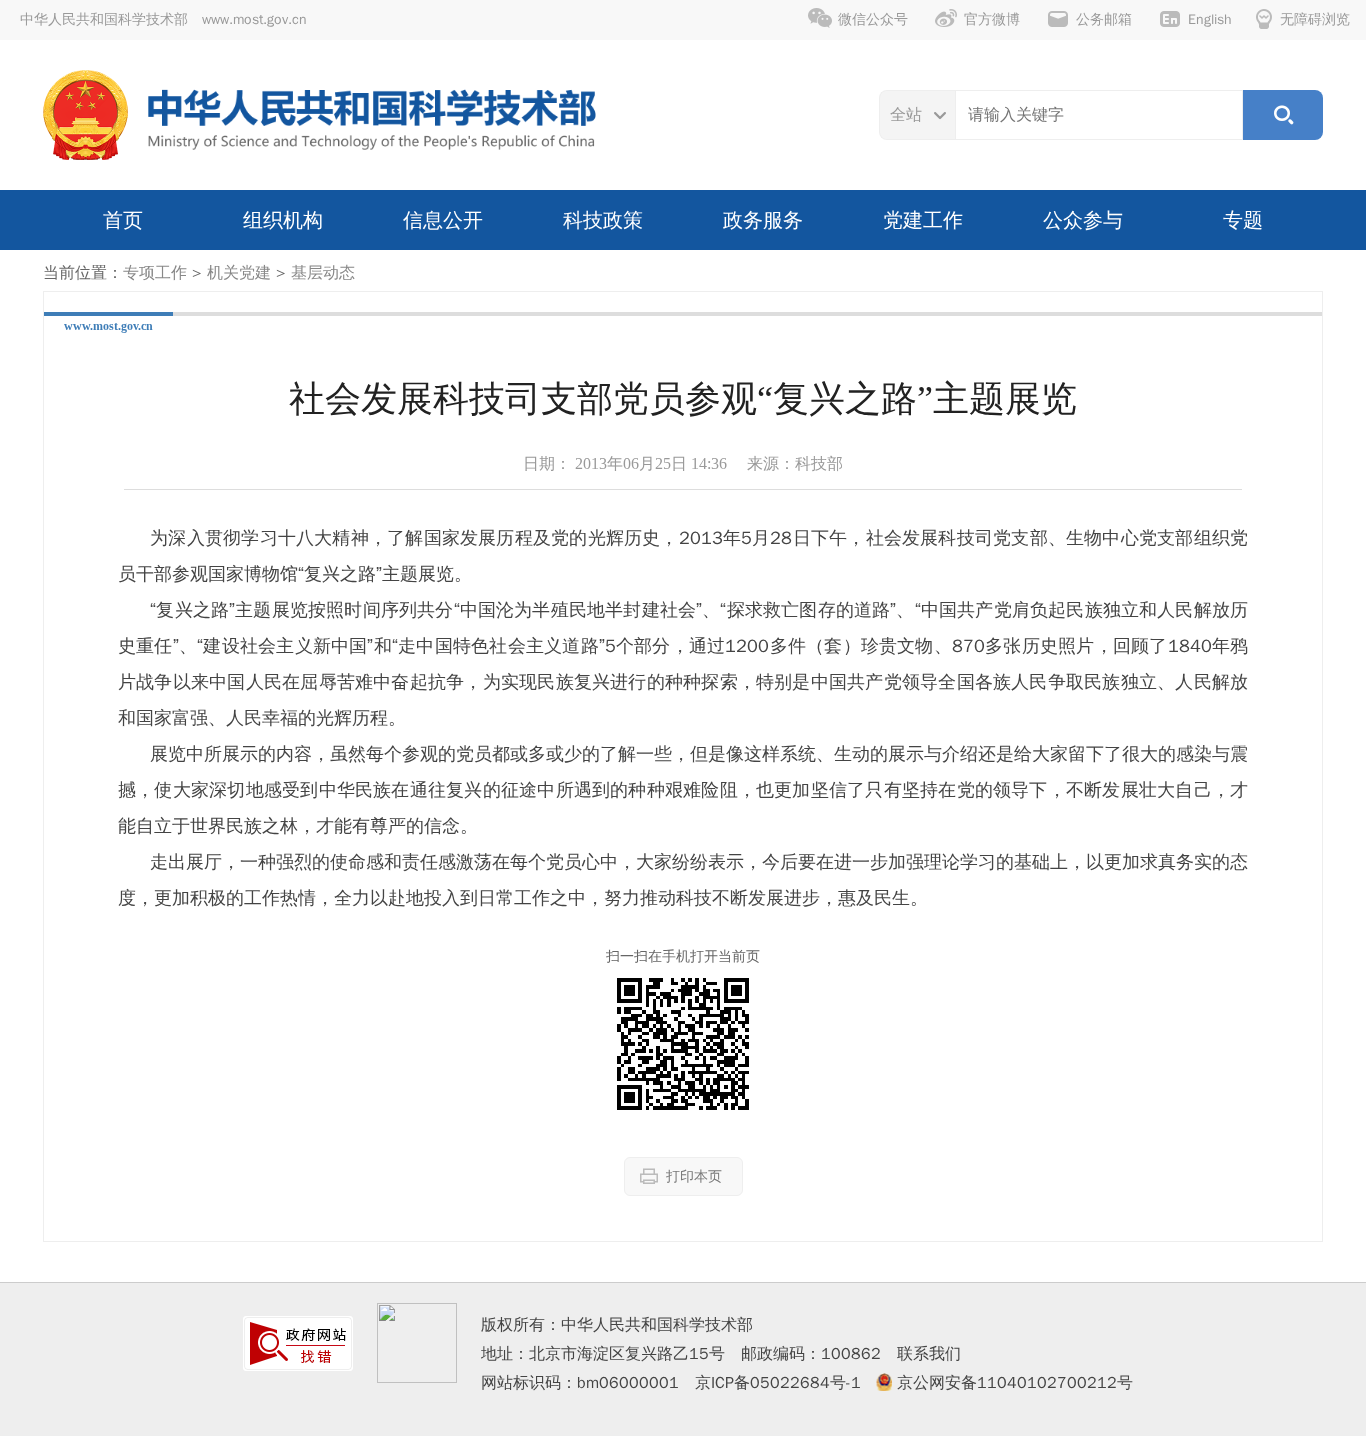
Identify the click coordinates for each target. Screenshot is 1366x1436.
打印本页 (694, 1176)
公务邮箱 (1104, 19)
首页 (123, 220)
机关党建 (239, 273)
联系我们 (929, 1354)
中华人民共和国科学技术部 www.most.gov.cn (163, 19)
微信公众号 (873, 19)
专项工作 (155, 273)
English (1210, 19)
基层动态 (323, 273)
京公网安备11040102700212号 (1015, 1383)
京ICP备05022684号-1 (778, 1383)
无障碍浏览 (1315, 19)
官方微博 (992, 19)
